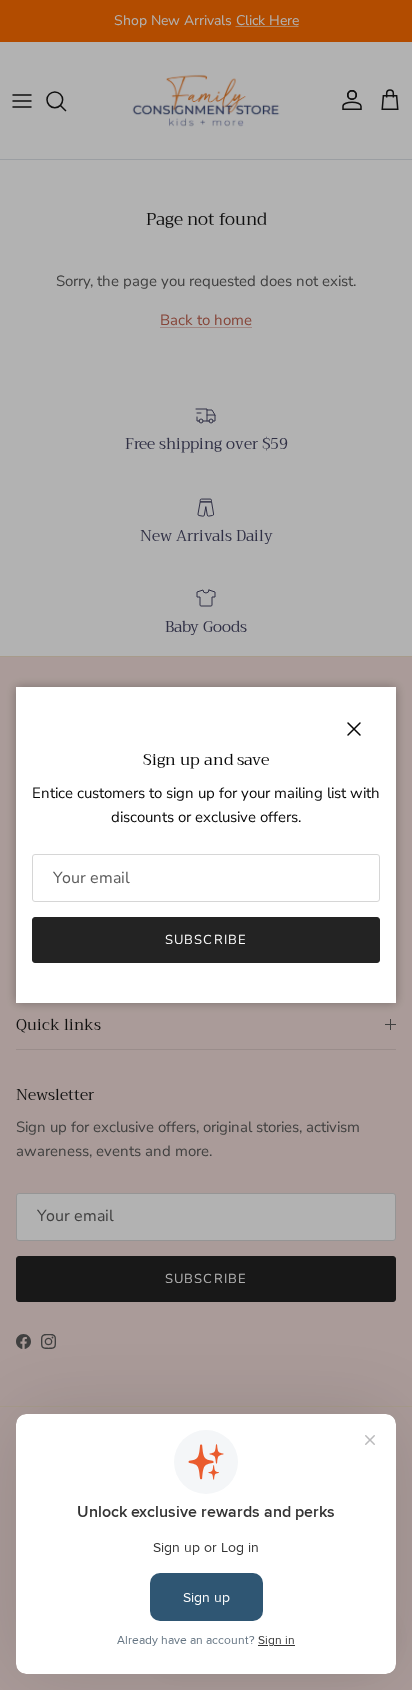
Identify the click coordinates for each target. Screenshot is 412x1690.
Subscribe (205, 940)
